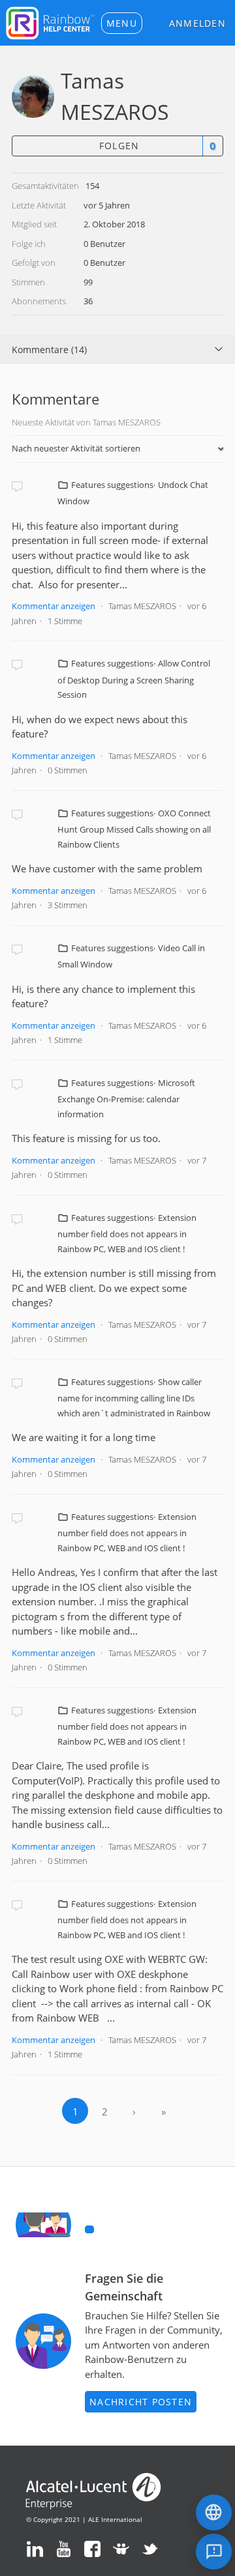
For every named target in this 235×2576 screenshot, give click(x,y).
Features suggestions (112, 485)
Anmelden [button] (197, 23)
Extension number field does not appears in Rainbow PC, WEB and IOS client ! (127, 1233)
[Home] (50, 21)
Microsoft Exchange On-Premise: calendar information (126, 1098)
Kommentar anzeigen (54, 606)
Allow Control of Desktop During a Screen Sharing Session (134, 679)
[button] (122, 23)
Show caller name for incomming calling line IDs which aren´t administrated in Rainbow (134, 1397)
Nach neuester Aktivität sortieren (76, 448)
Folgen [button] (119, 146)
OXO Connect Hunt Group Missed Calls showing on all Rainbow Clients (134, 829)
